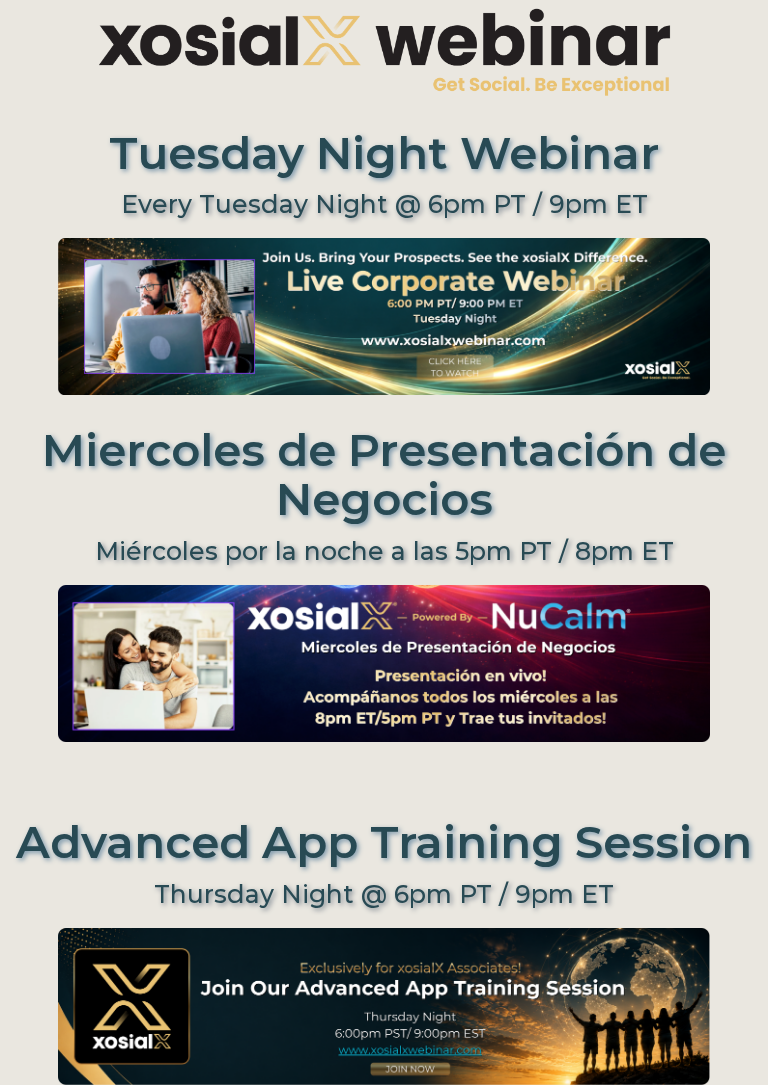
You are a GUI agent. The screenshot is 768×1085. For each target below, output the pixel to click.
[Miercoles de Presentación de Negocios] (384, 684)
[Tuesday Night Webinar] (384, 314)
